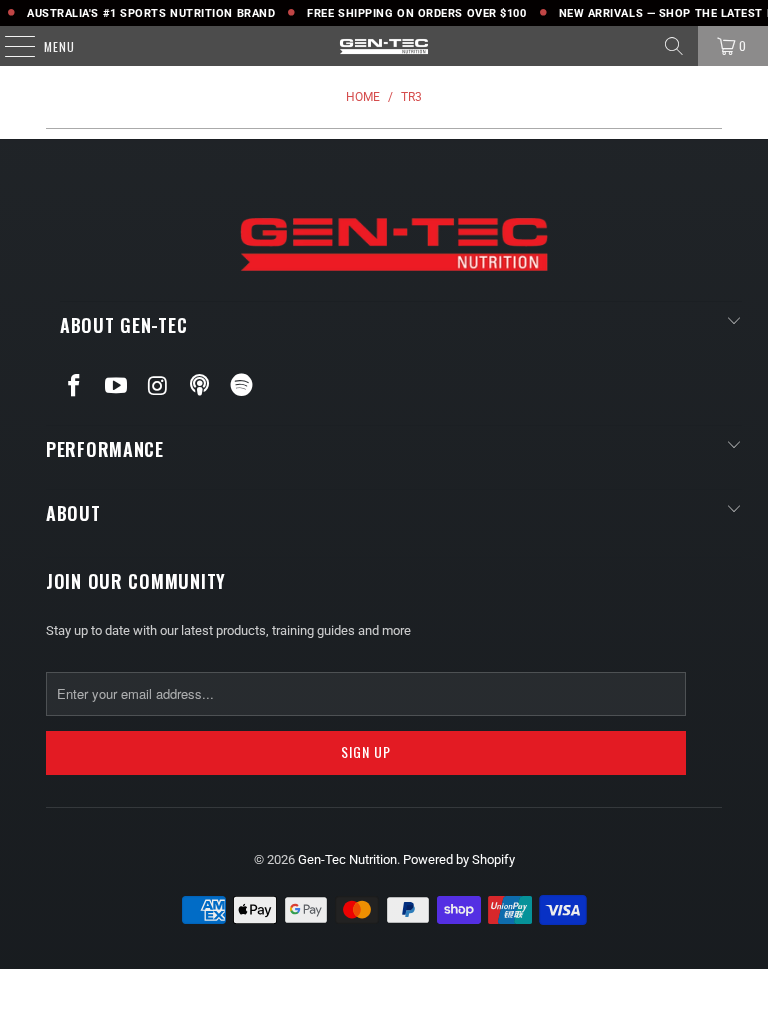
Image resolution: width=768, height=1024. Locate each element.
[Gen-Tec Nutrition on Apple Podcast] (200, 386)
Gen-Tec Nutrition (347, 859)
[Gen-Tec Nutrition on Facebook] (75, 387)
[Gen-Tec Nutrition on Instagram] (158, 387)
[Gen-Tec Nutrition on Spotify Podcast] (242, 386)
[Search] (674, 46)
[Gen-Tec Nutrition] (384, 46)
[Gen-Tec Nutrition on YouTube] (117, 387)
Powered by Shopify (459, 859)
